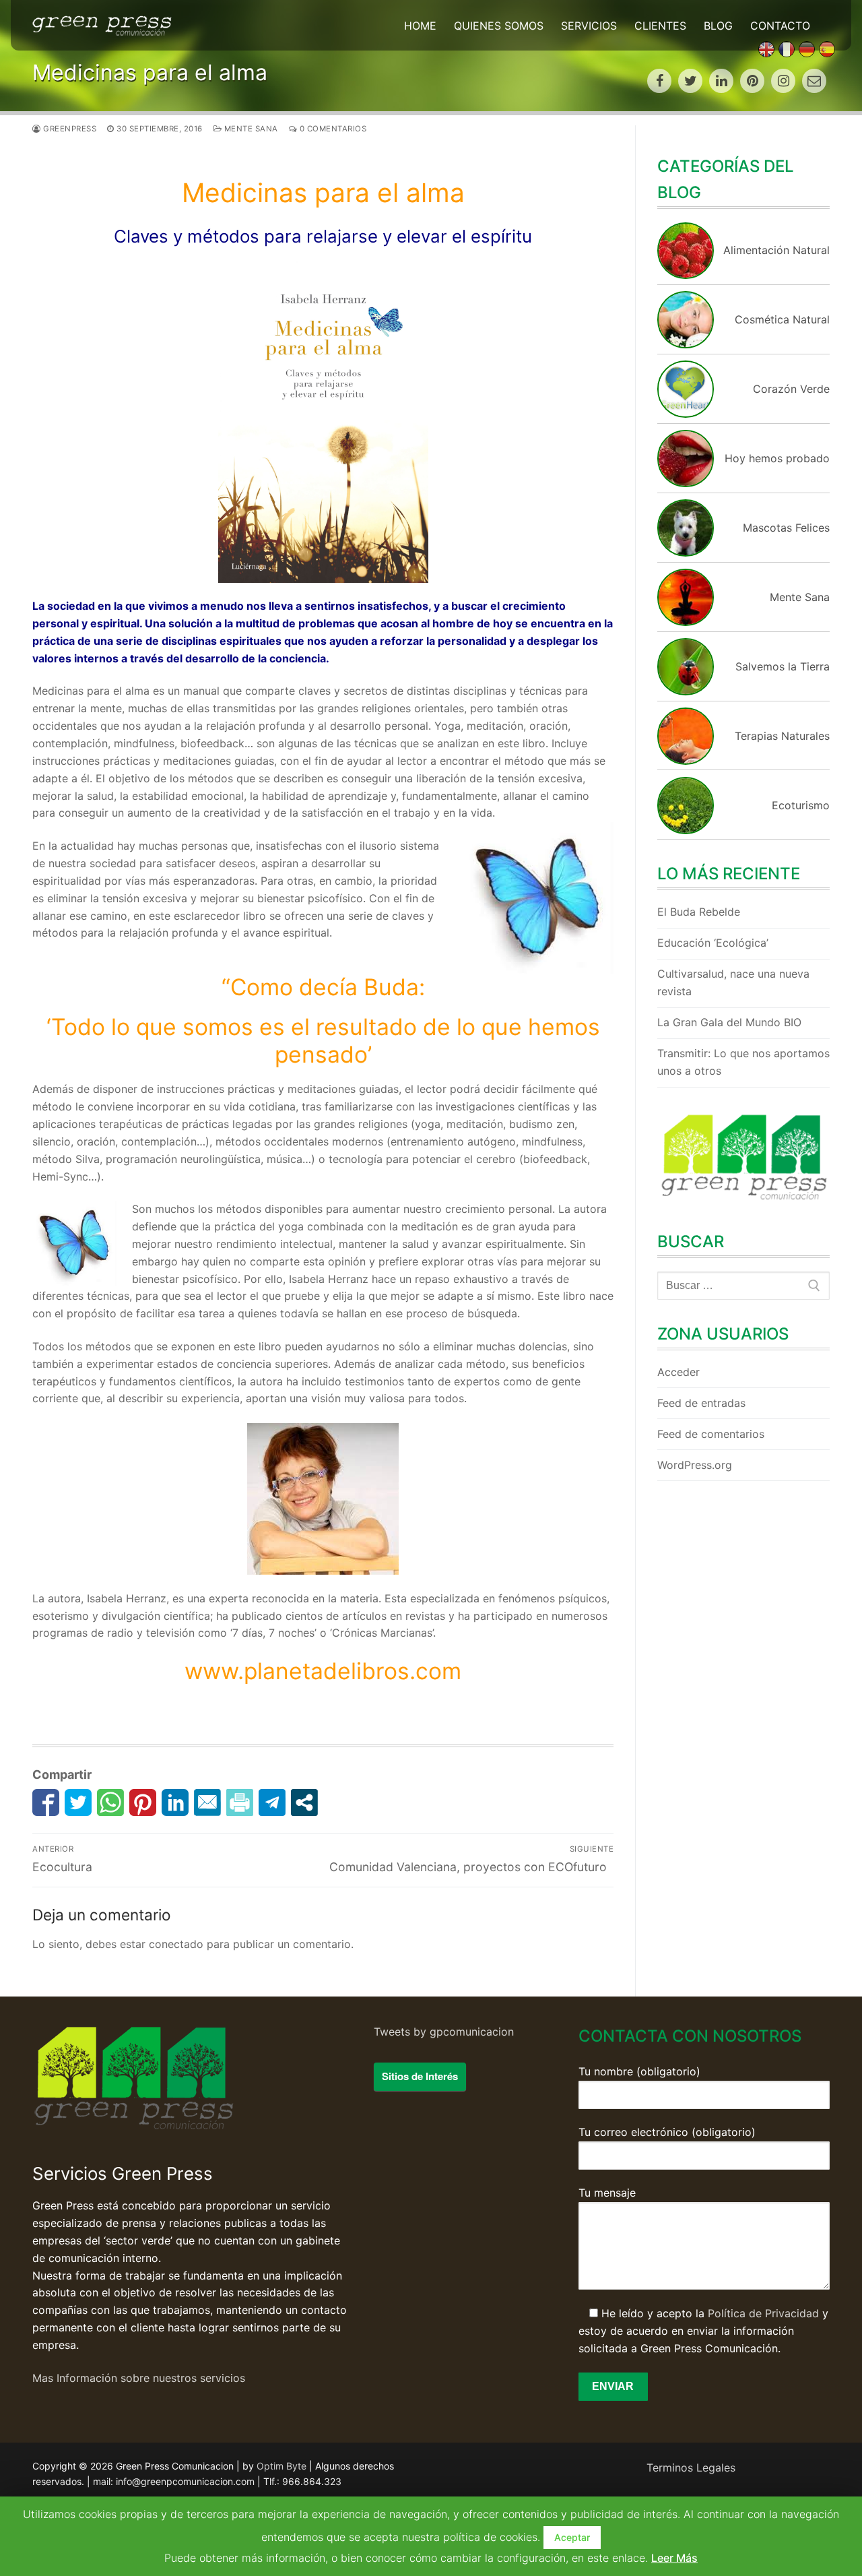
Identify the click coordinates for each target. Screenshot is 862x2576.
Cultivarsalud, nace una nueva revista (733, 982)
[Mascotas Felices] (686, 553)
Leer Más (674, 2558)
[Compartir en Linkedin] (175, 1802)
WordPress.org (695, 1465)
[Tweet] (78, 1802)
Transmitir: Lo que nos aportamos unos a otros (743, 1062)
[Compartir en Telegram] (272, 1802)
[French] (787, 49)
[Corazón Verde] (686, 414)
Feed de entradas (701, 1403)
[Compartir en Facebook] (46, 1802)
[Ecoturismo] (686, 830)
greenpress (69, 129)
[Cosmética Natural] (686, 344)
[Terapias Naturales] (686, 761)
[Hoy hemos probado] (686, 483)
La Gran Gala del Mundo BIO (729, 1022)
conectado (176, 1944)
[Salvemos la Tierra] (686, 691)
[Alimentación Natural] (686, 275)
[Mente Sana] (686, 622)
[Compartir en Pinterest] (143, 1802)
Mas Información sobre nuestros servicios (139, 2378)
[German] (807, 49)
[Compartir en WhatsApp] (110, 1802)
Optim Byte (281, 2466)
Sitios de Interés (420, 2076)
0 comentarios (332, 129)
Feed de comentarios (711, 1434)
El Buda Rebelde (699, 912)
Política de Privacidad (763, 2313)
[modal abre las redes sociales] (304, 1802)
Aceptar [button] (572, 2537)
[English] (766, 49)
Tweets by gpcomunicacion (444, 2032)
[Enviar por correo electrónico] (207, 1802)
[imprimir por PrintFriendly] (240, 1802)
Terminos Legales (691, 2468)
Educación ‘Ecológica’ (713, 943)
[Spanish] (827, 49)
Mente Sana (250, 129)
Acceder (678, 1372)
